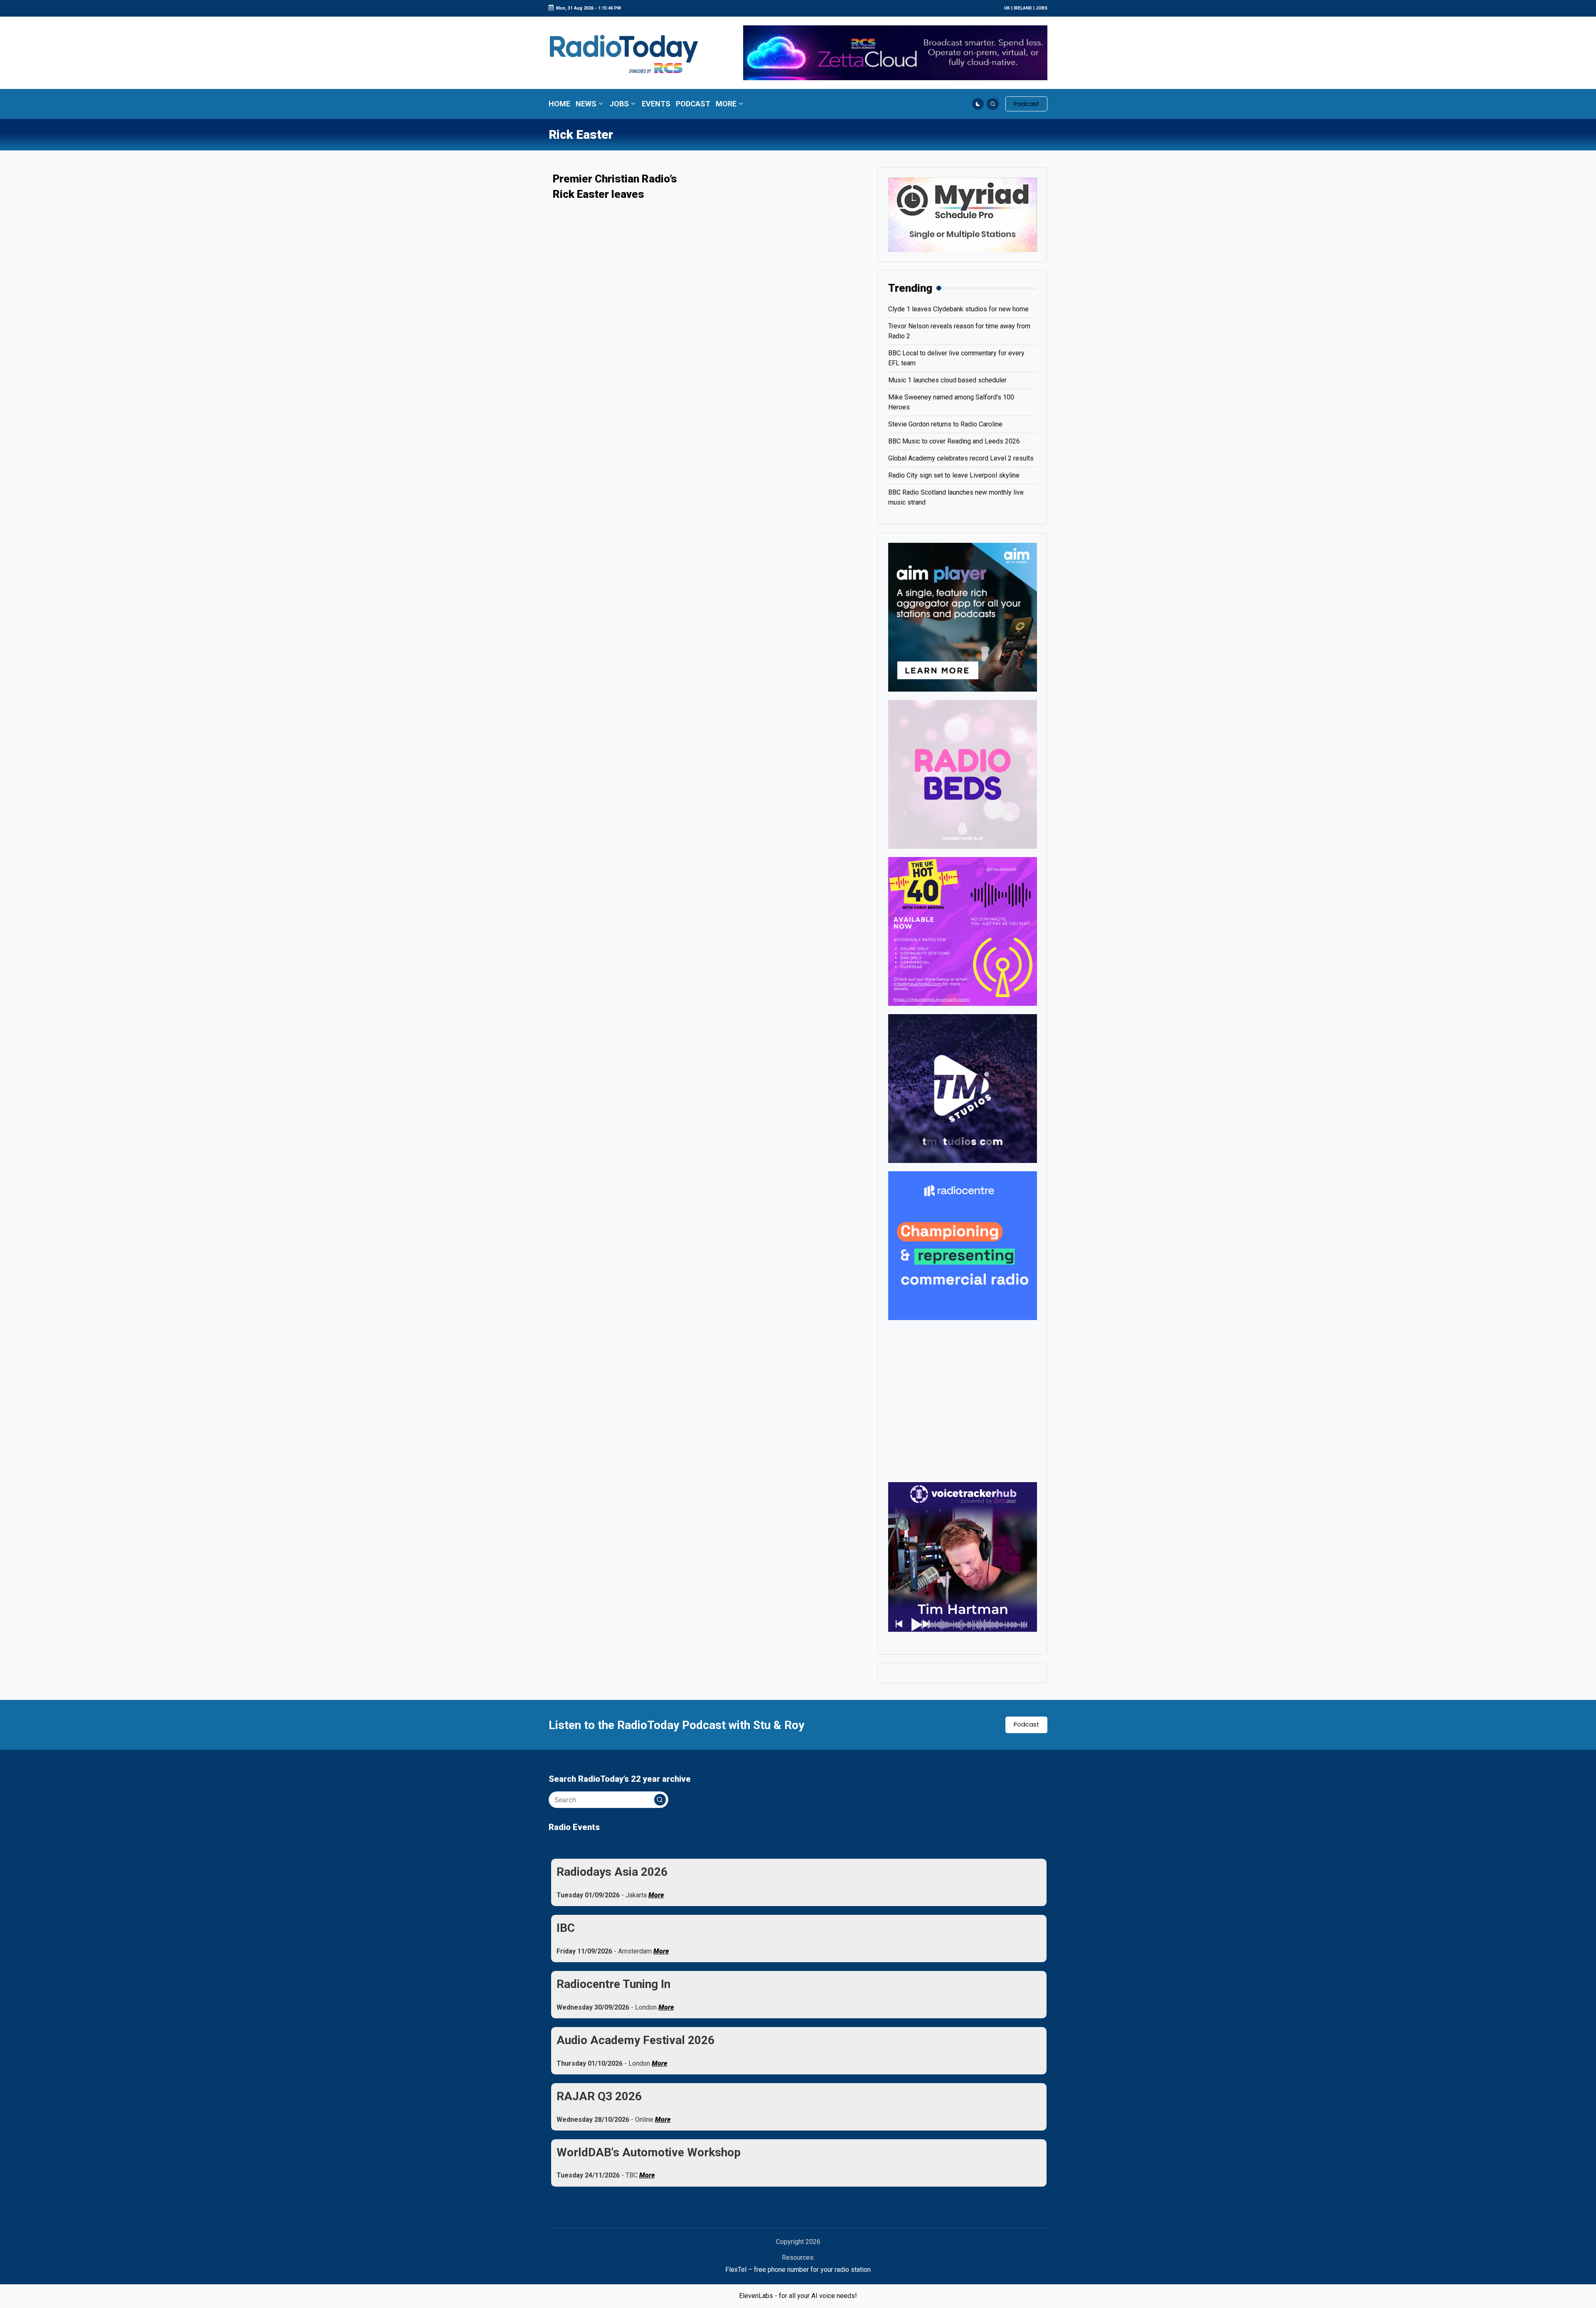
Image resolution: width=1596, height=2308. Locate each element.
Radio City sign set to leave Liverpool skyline (954, 475)
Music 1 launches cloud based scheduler (947, 380)
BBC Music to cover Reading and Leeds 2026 (954, 441)
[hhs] (963, 774)
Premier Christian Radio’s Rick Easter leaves (615, 186)
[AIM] (963, 617)
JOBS (1042, 8)
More (656, 1895)
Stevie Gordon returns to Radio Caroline (945, 424)
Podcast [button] (1026, 1724)
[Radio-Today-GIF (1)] (963, 1245)
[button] (1026, 104)
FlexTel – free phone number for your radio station (798, 2270)
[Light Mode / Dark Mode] (978, 104)
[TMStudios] (963, 1088)
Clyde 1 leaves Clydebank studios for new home (958, 309)
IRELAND (1023, 8)
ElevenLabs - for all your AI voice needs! (798, 2296)
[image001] (963, 931)
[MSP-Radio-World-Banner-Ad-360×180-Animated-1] (963, 214)
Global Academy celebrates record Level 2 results (961, 458)
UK (1007, 8)
